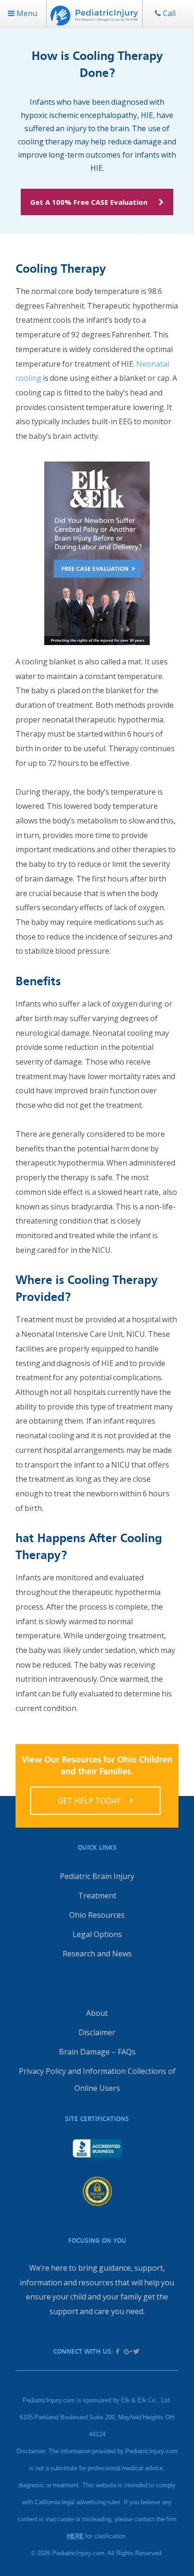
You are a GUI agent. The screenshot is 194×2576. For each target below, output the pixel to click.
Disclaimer (97, 2032)
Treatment (97, 1896)
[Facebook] (118, 2351)
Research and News (97, 1954)
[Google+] (127, 2351)
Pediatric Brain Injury (97, 1876)
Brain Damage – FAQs (97, 2052)
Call (168, 13)
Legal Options (97, 1934)
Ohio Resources (97, 1915)
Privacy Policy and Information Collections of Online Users (97, 2080)
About (97, 2013)
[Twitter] (136, 2351)
